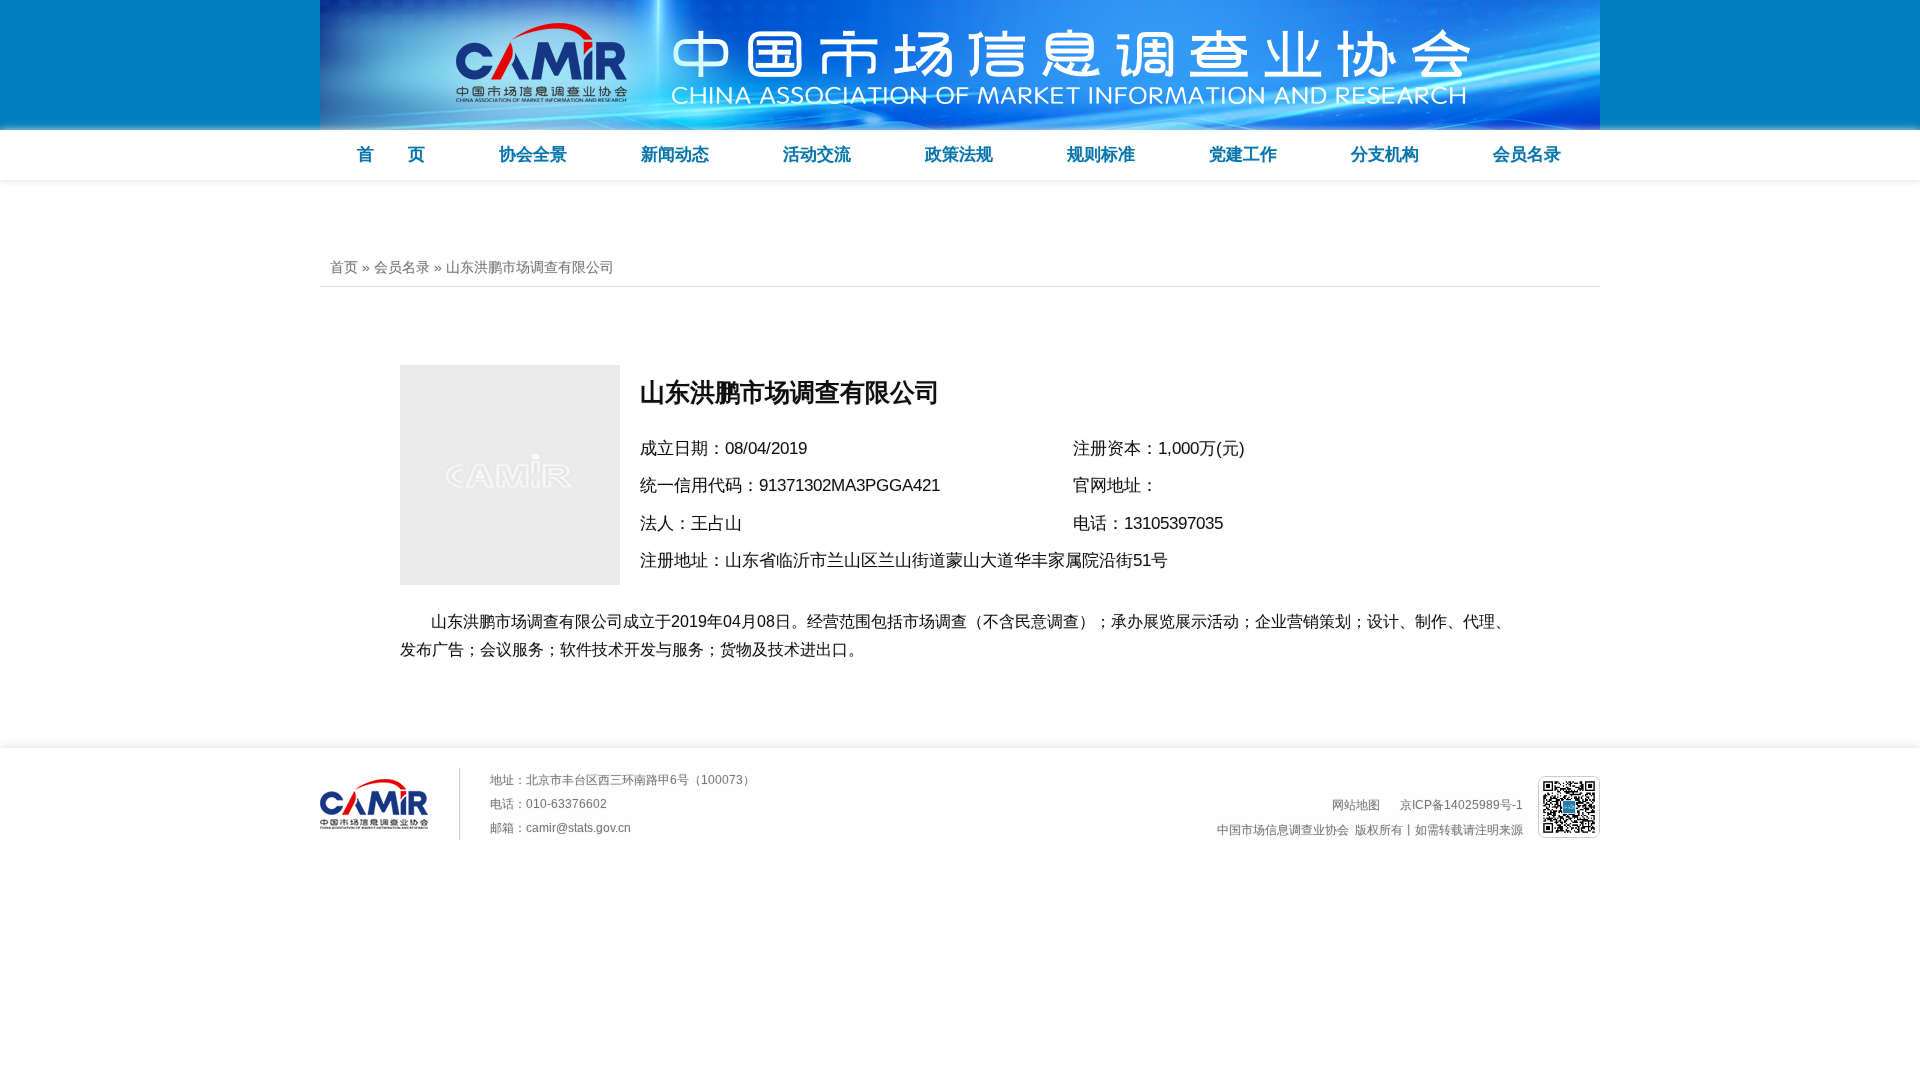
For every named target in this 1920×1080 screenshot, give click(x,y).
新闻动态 (675, 154)
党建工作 (1243, 154)
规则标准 (1101, 154)
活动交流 (817, 154)
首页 (344, 267)
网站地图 (1356, 805)
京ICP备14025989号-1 (1461, 805)
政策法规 (959, 154)
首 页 (391, 154)
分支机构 (1385, 154)
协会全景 (533, 154)
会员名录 (1527, 154)
